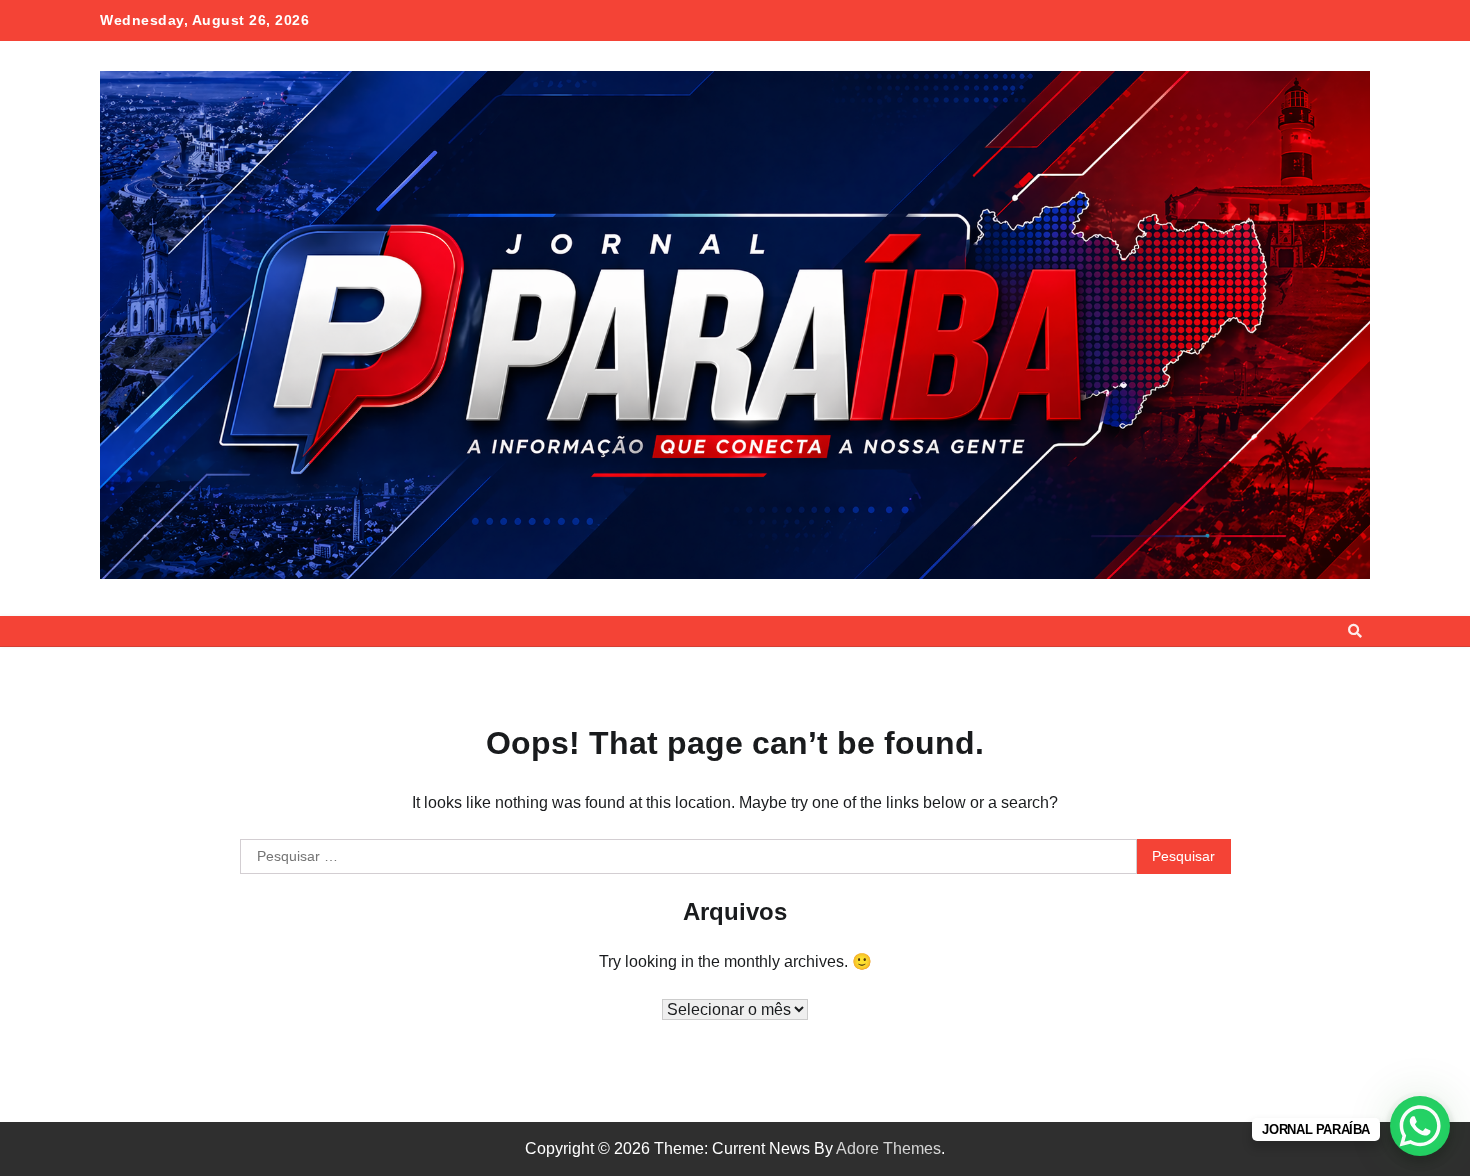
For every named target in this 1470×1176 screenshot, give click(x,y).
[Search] (1355, 631)
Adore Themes (888, 1148)
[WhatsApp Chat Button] (1420, 1126)
